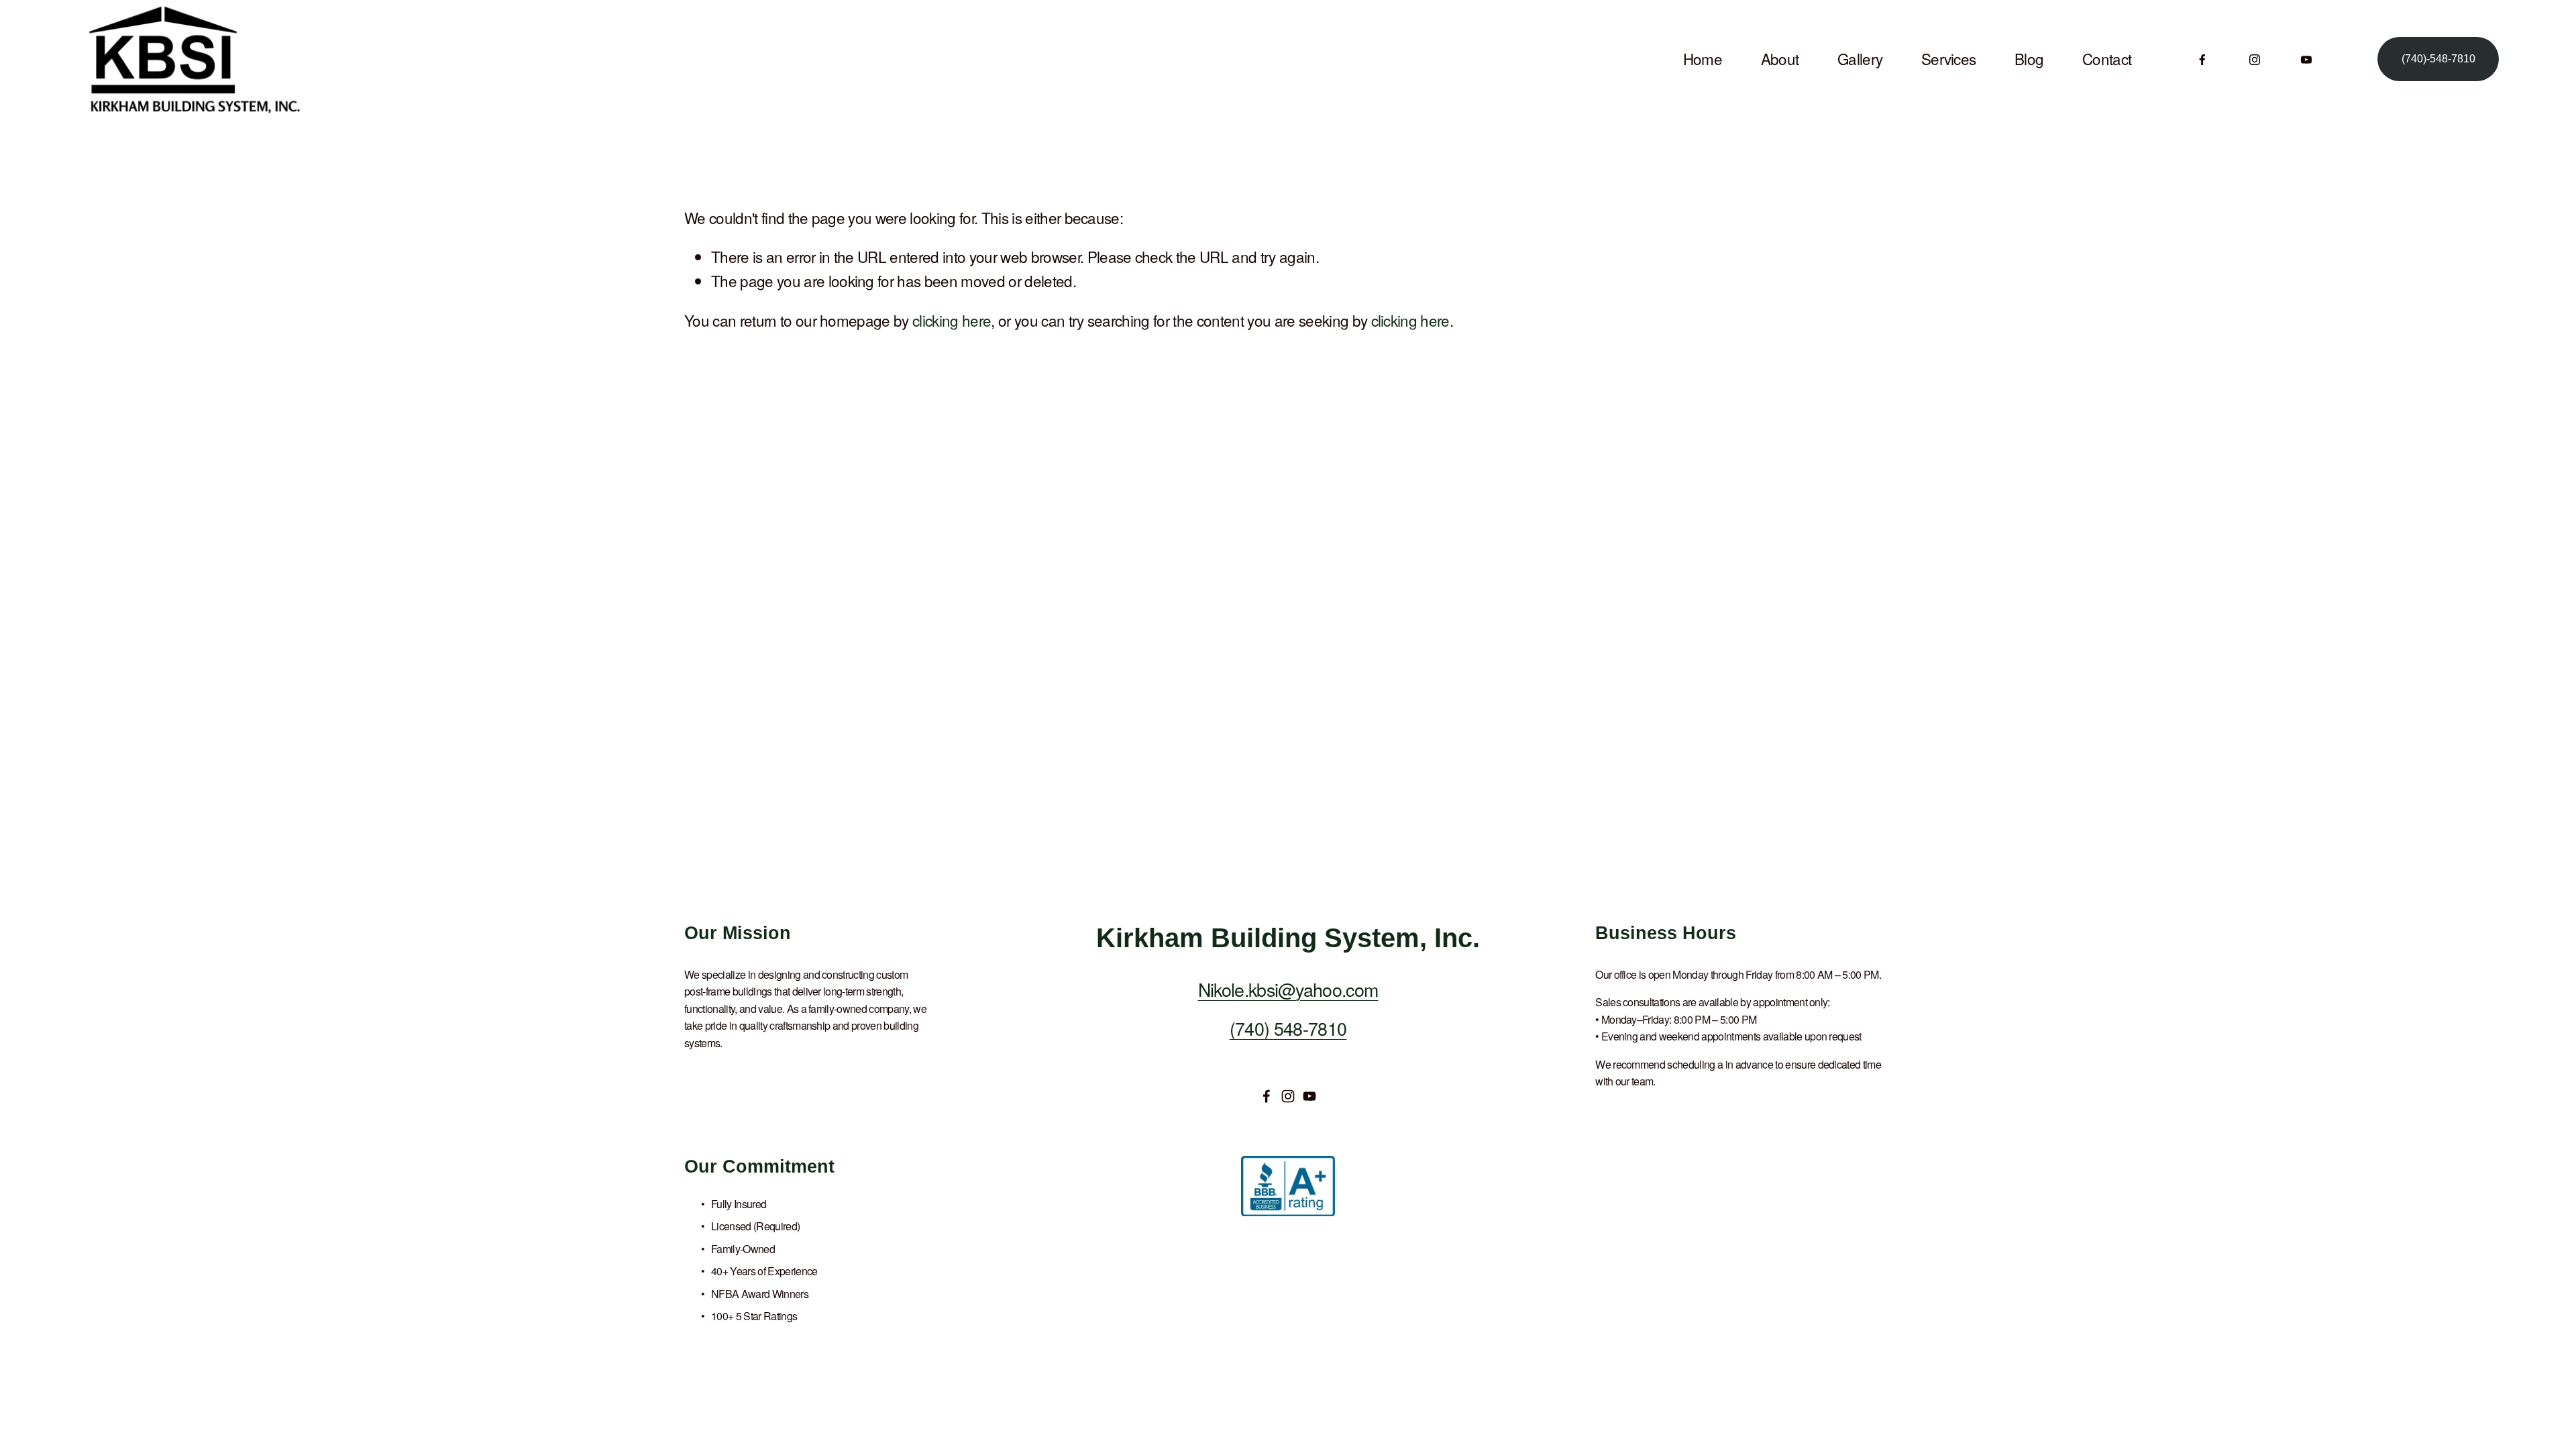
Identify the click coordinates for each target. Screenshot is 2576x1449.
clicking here (952, 320)
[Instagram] (2255, 59)
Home (1703, 58)
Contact (2107, 58)
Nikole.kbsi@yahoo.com (1288, 989)
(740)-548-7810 (2438, 59)
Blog (2029, 58)
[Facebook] (2202, 59)
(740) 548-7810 (1288, 1028)
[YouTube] (2306, 59)
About (1780, 58)
